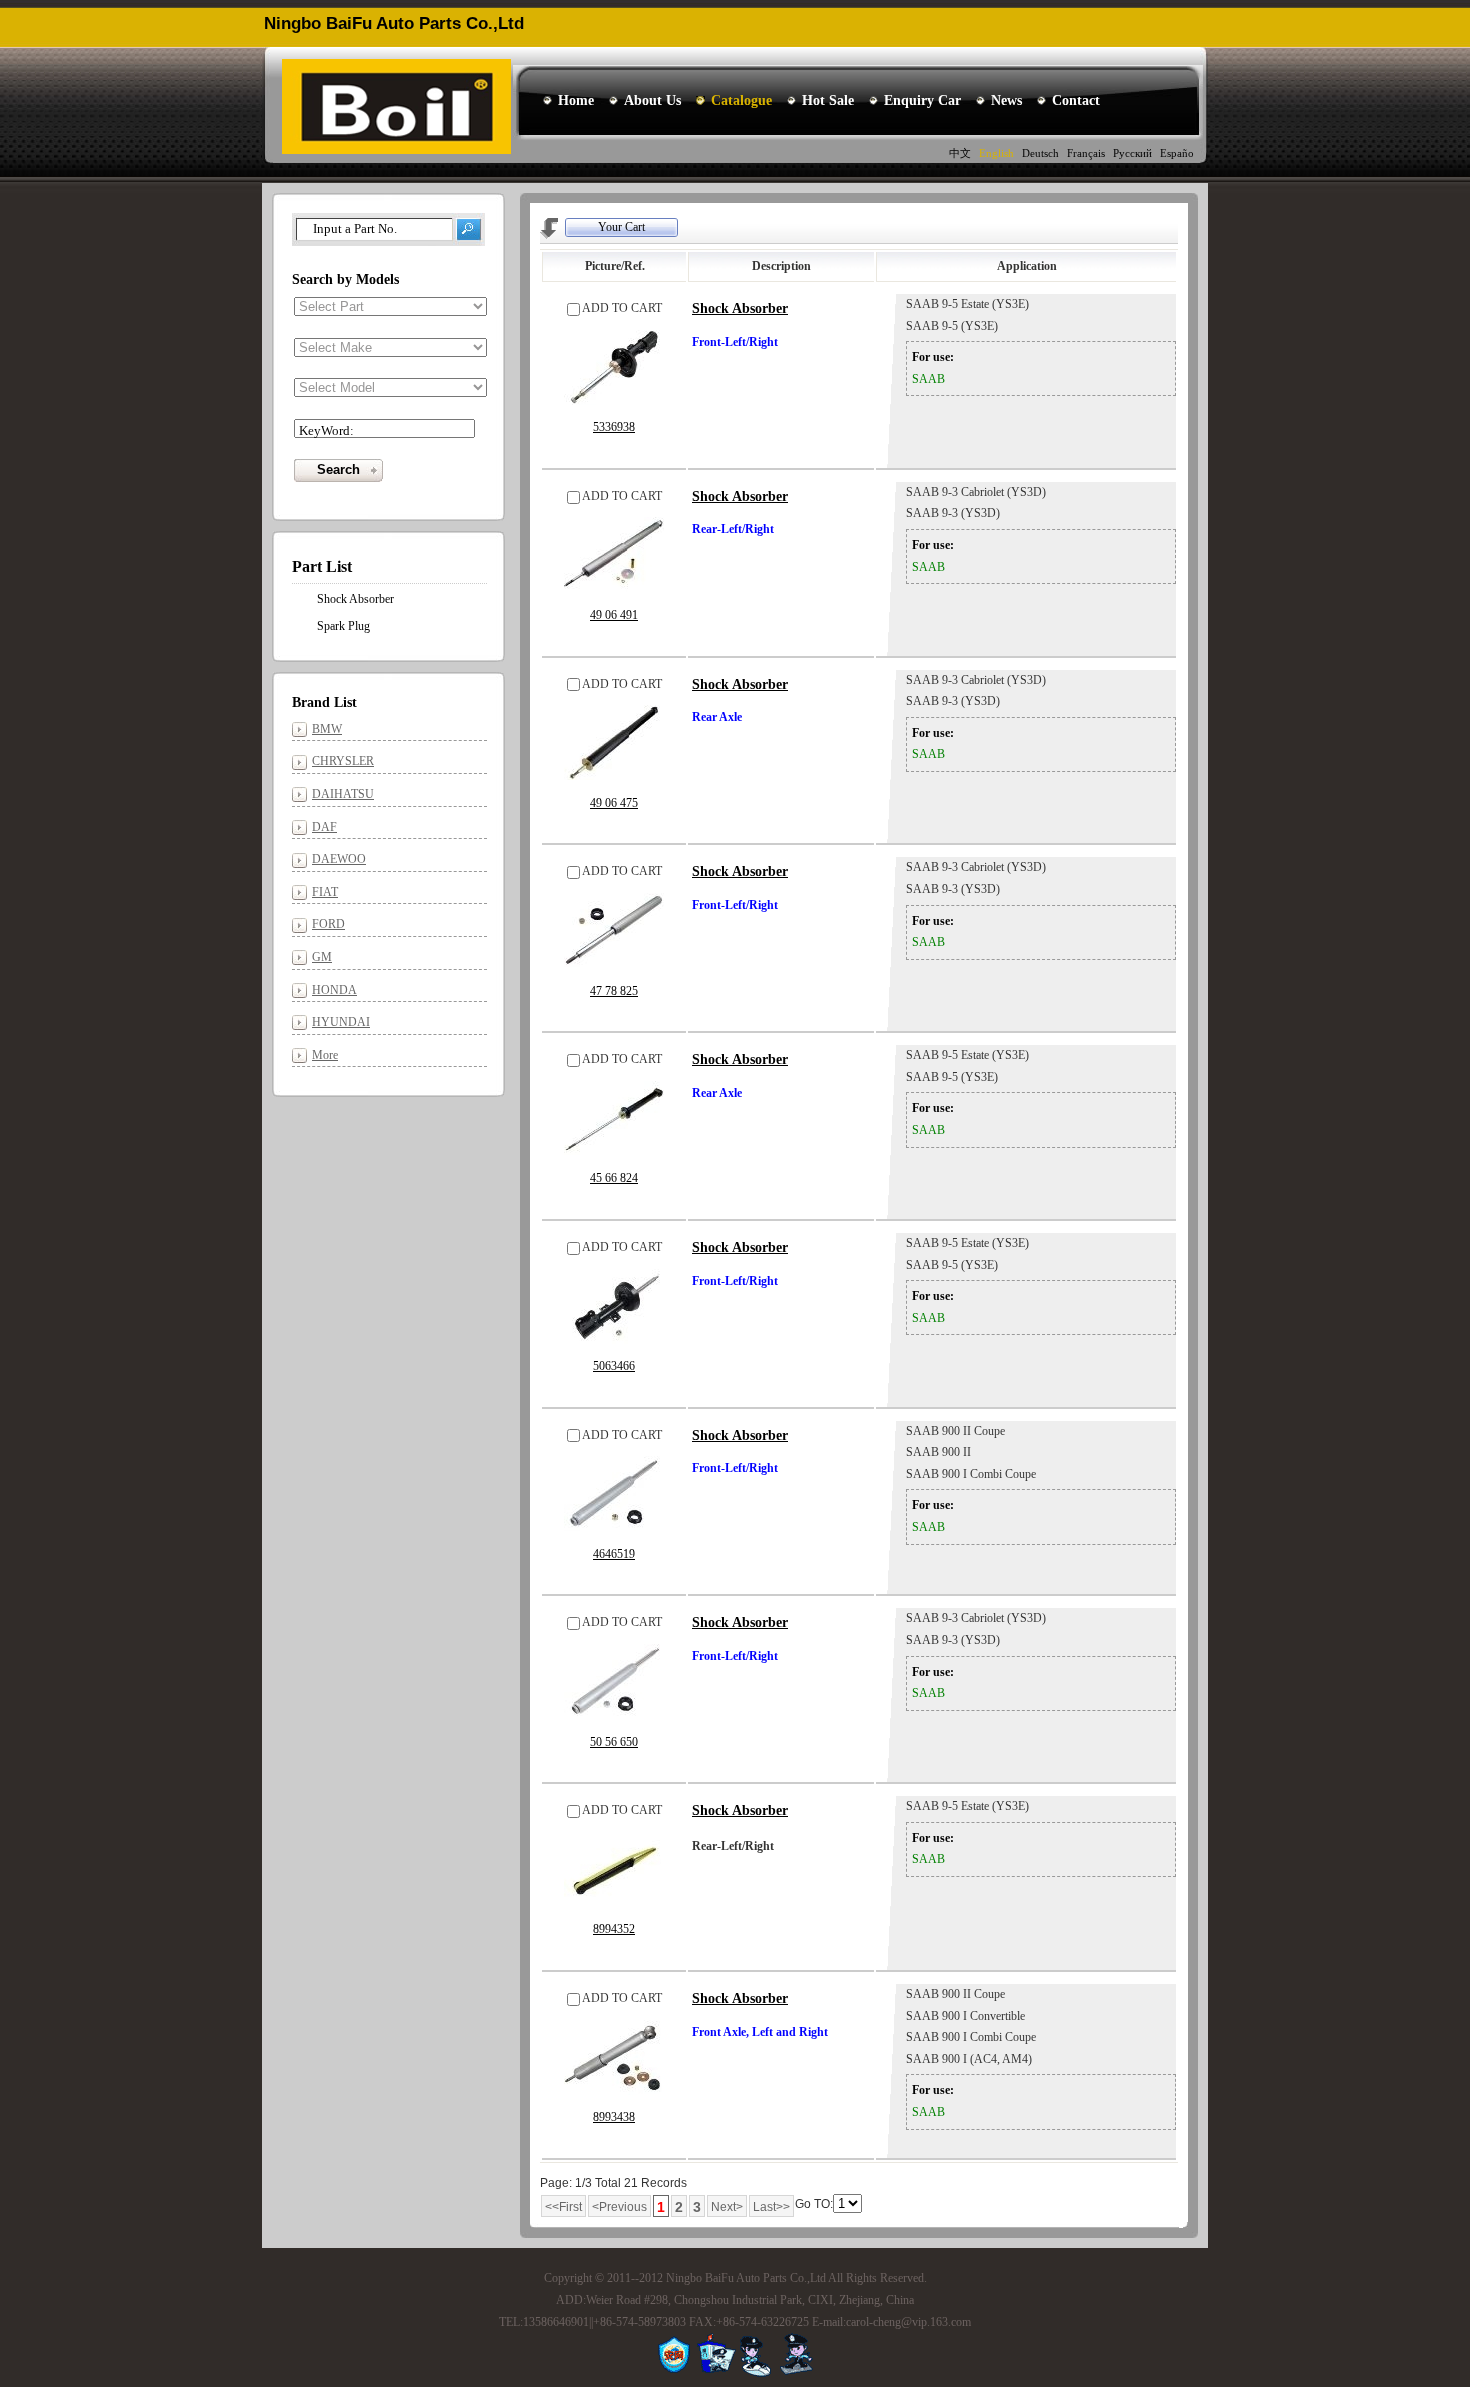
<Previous (619, 2207)
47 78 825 (614, 991)
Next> (727, 2207)
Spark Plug (343, 626)
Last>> (771, 2207)
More (325, 1055)
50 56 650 (614, 1742)
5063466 (614, 1366)
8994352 (614, 1929)
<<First (563, 2207)
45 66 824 (614, 1178)
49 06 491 (614, 615)
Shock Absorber (740, 308)
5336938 (614, 427)
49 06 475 (614, 803)
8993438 (614, 2117)
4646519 (614, 1554)
